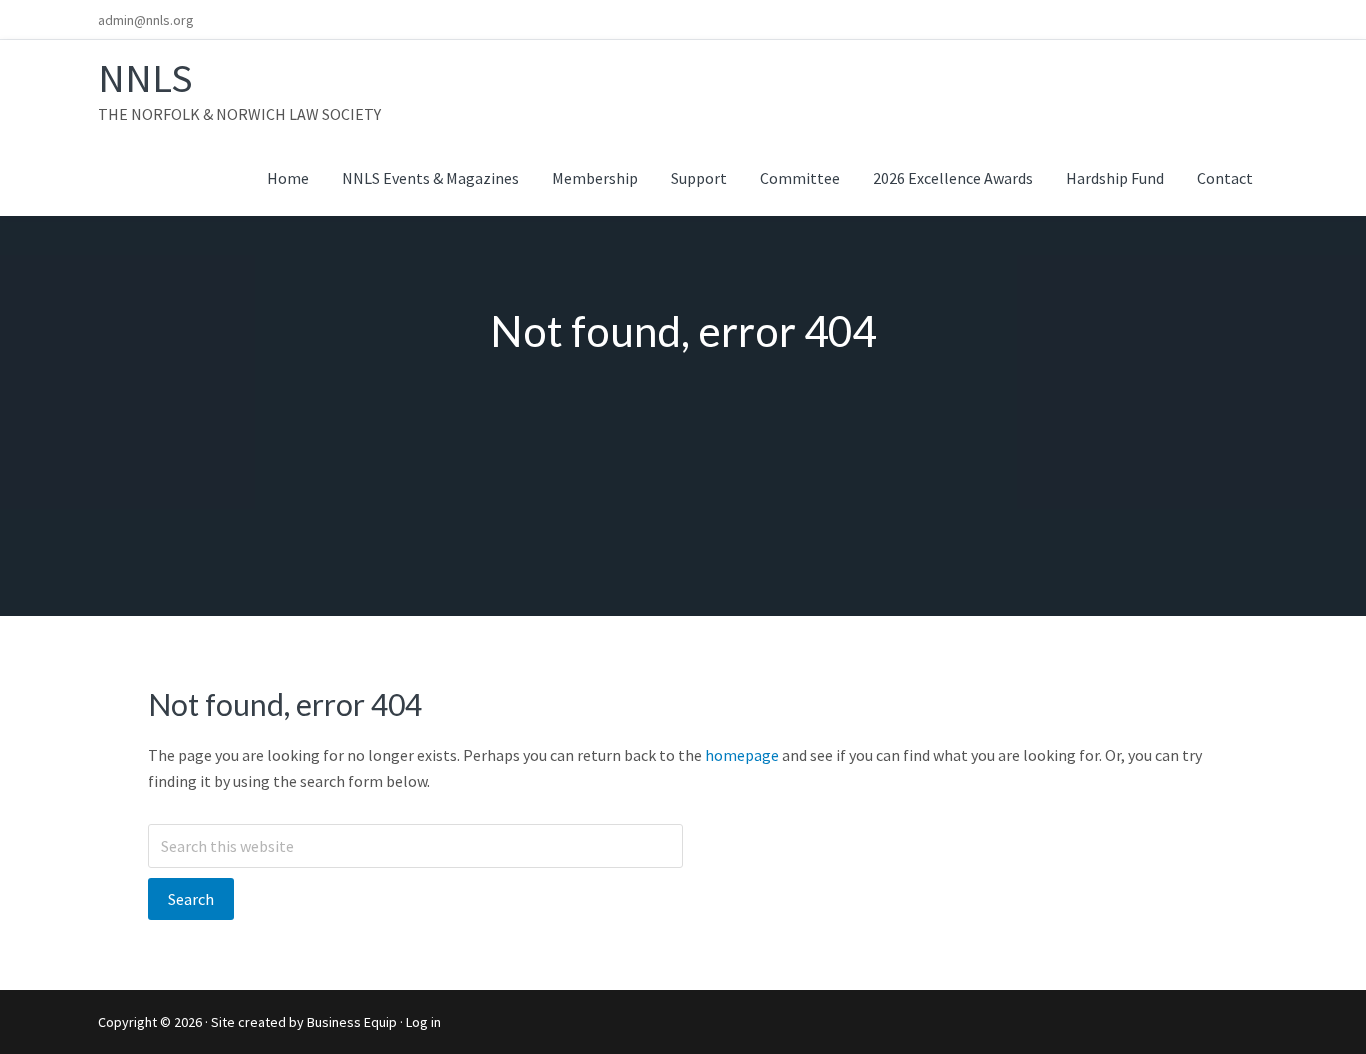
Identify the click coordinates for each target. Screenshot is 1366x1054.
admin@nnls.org (146, 20)
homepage (742, 755)
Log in (423, 1022)
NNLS (145, 78)
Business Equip (352, 1022)
